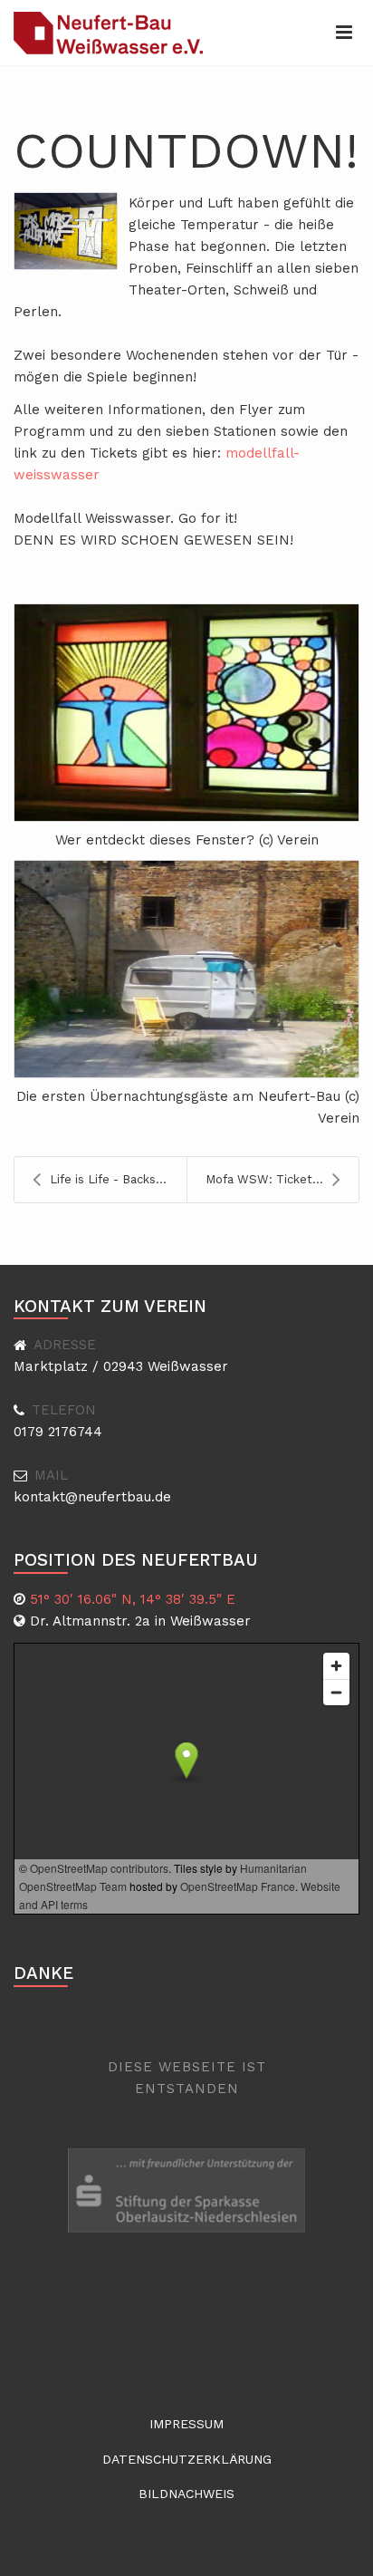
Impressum (186, 2424)
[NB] (110, 33)
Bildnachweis (186, 2494)
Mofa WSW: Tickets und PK (282, 1179)
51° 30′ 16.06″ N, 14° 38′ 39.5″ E (133, 1599)
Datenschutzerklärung (187, 2459)
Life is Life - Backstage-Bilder (118, 1179)
